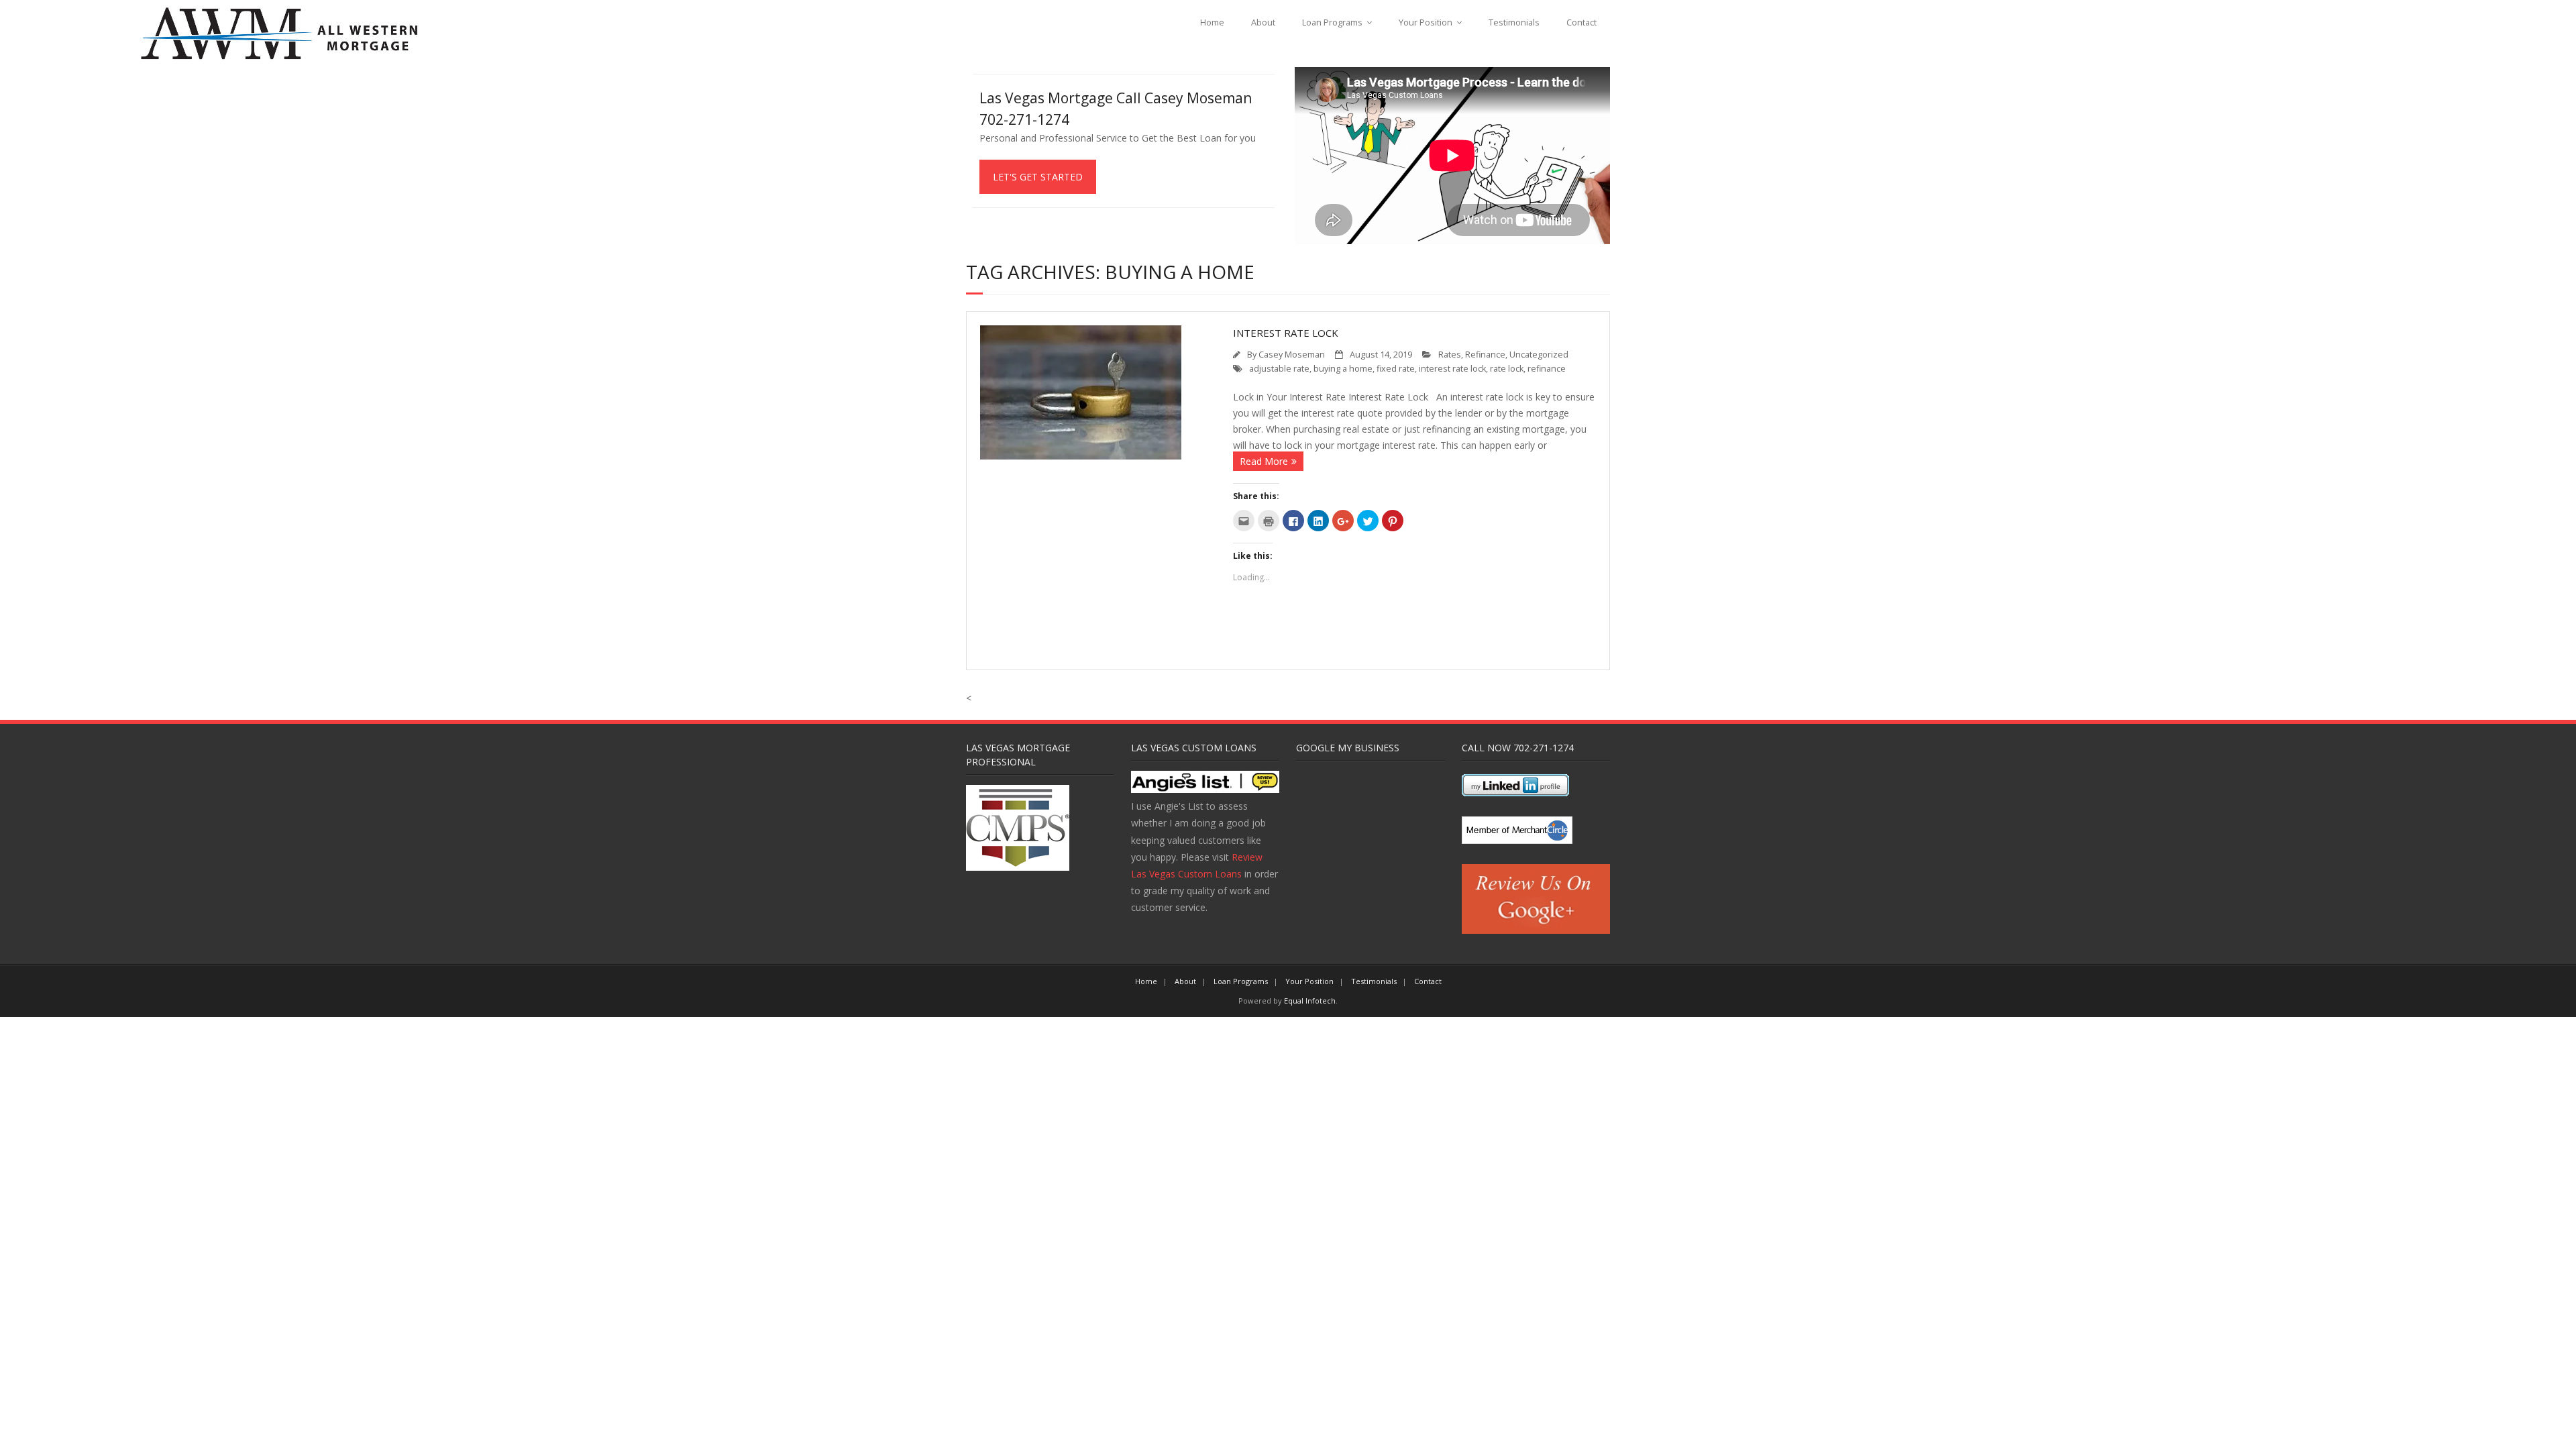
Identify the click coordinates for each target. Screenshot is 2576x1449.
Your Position (1426, 22)
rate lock (1507, 369)
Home (1212, 22)
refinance (1547, 369)
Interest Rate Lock (1286, 333)
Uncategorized (1539, 355)
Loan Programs (1332, 22)
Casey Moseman (1292, 355)
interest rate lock (1452, 369)
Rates (1450, 355)
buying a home (1343, 369)
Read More (1264, 461)
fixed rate (1396, 369)
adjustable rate (1279, 369)
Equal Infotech (1310, 1001)
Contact (1581, 22)
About (1263, 22)
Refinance (1485, 355)
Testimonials (1514, 22)
